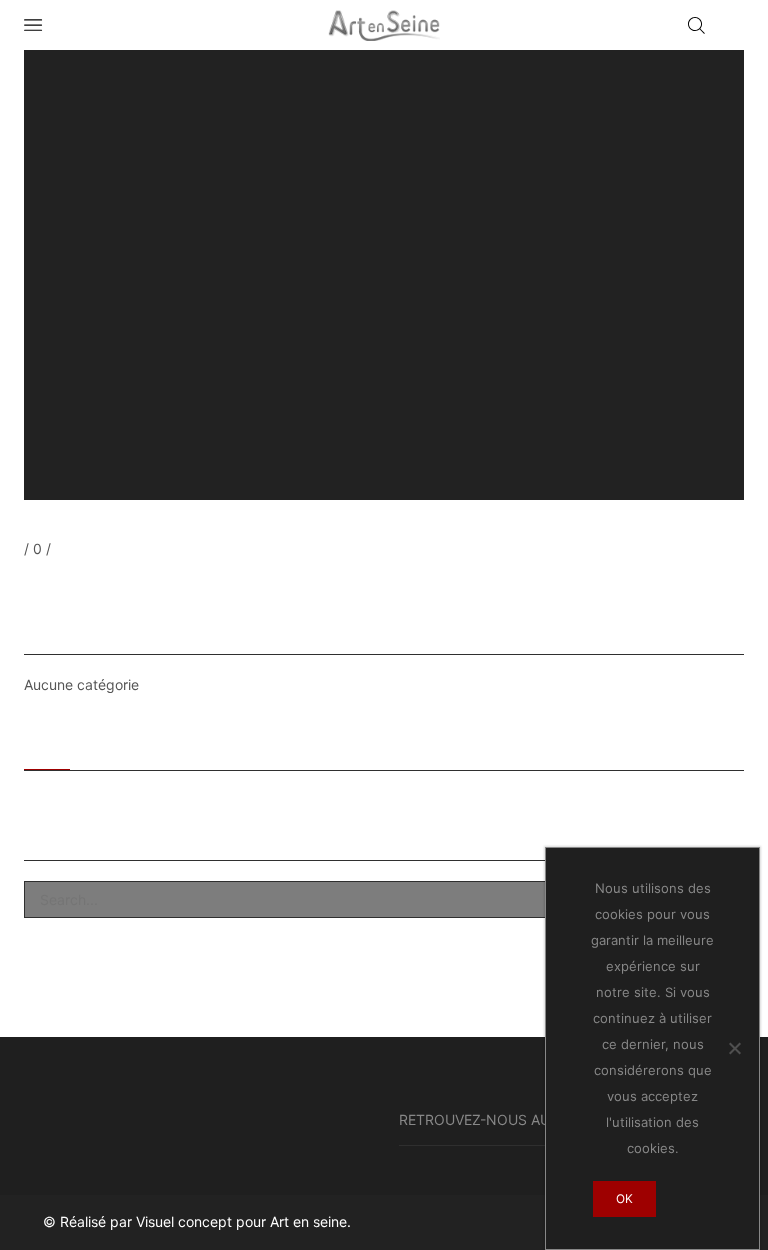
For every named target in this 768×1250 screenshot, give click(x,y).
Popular (114, 744)
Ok (624, 1198)
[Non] (734, 1048)
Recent (47, 744)
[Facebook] (28, 586)
